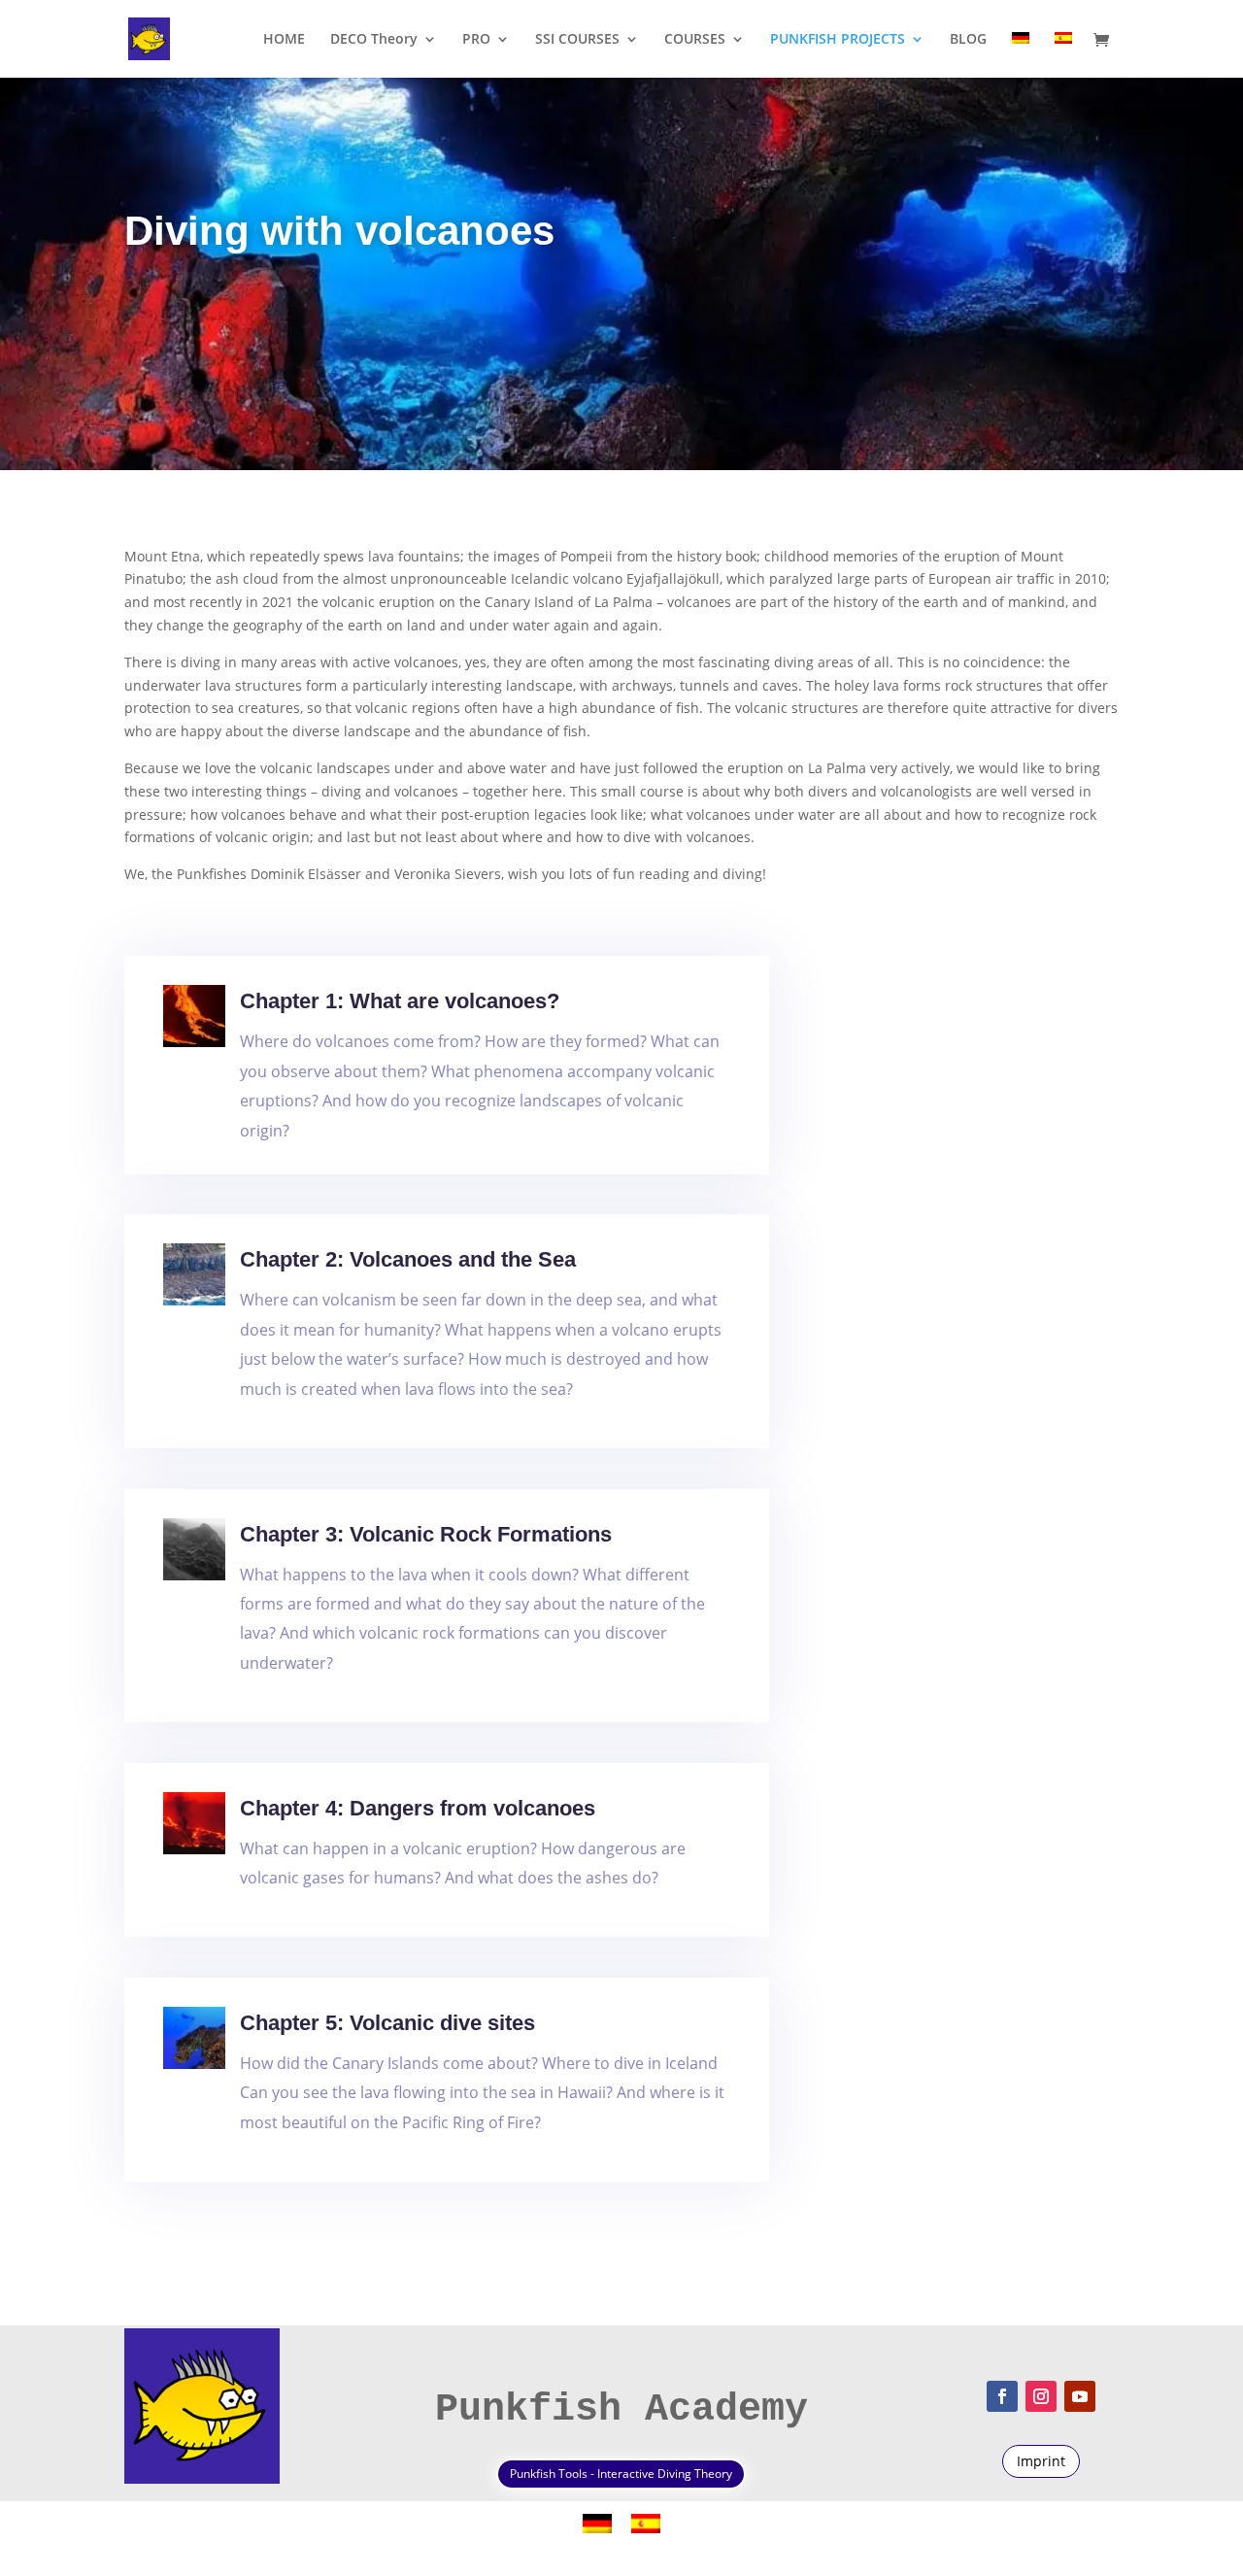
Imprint (1041, 2461)
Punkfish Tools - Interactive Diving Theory (621, 2474)
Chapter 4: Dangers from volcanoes (418, 1808)
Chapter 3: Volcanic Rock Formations (426, 1534)
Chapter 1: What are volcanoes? (400, 1001)
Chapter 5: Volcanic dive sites (387, 2023)
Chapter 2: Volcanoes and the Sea (408, 1259)
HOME (284, 40)
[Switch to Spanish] (1063, 55)
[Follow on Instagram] (1041, 2396)
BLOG (968, 40)
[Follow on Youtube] (1080, 2396)
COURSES (695, 40)
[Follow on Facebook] (1002, 2396)
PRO (476, 40)
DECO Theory (374, 40)
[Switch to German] (1021, 55)
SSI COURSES (577, 40)
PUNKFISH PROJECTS (838, 40)
